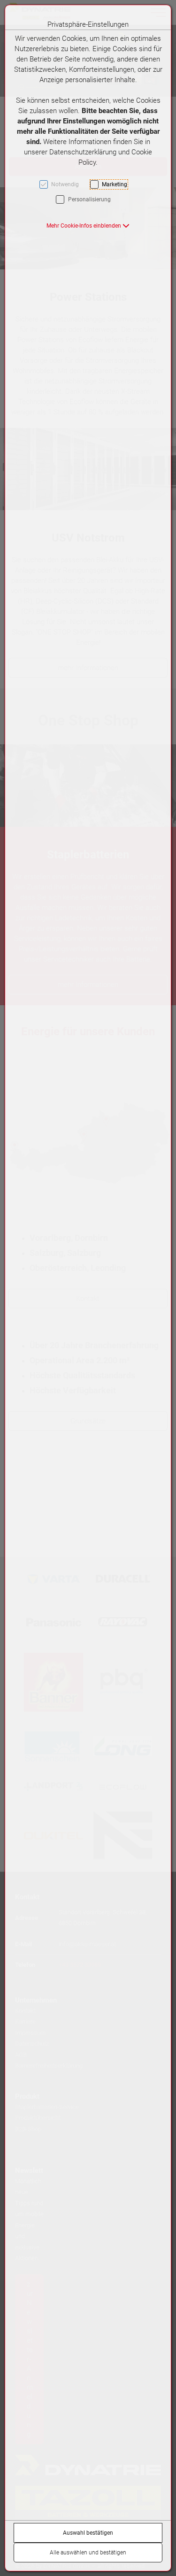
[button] (88, 226)
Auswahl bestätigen (88, 2533)
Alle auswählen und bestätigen (88, 2553)
